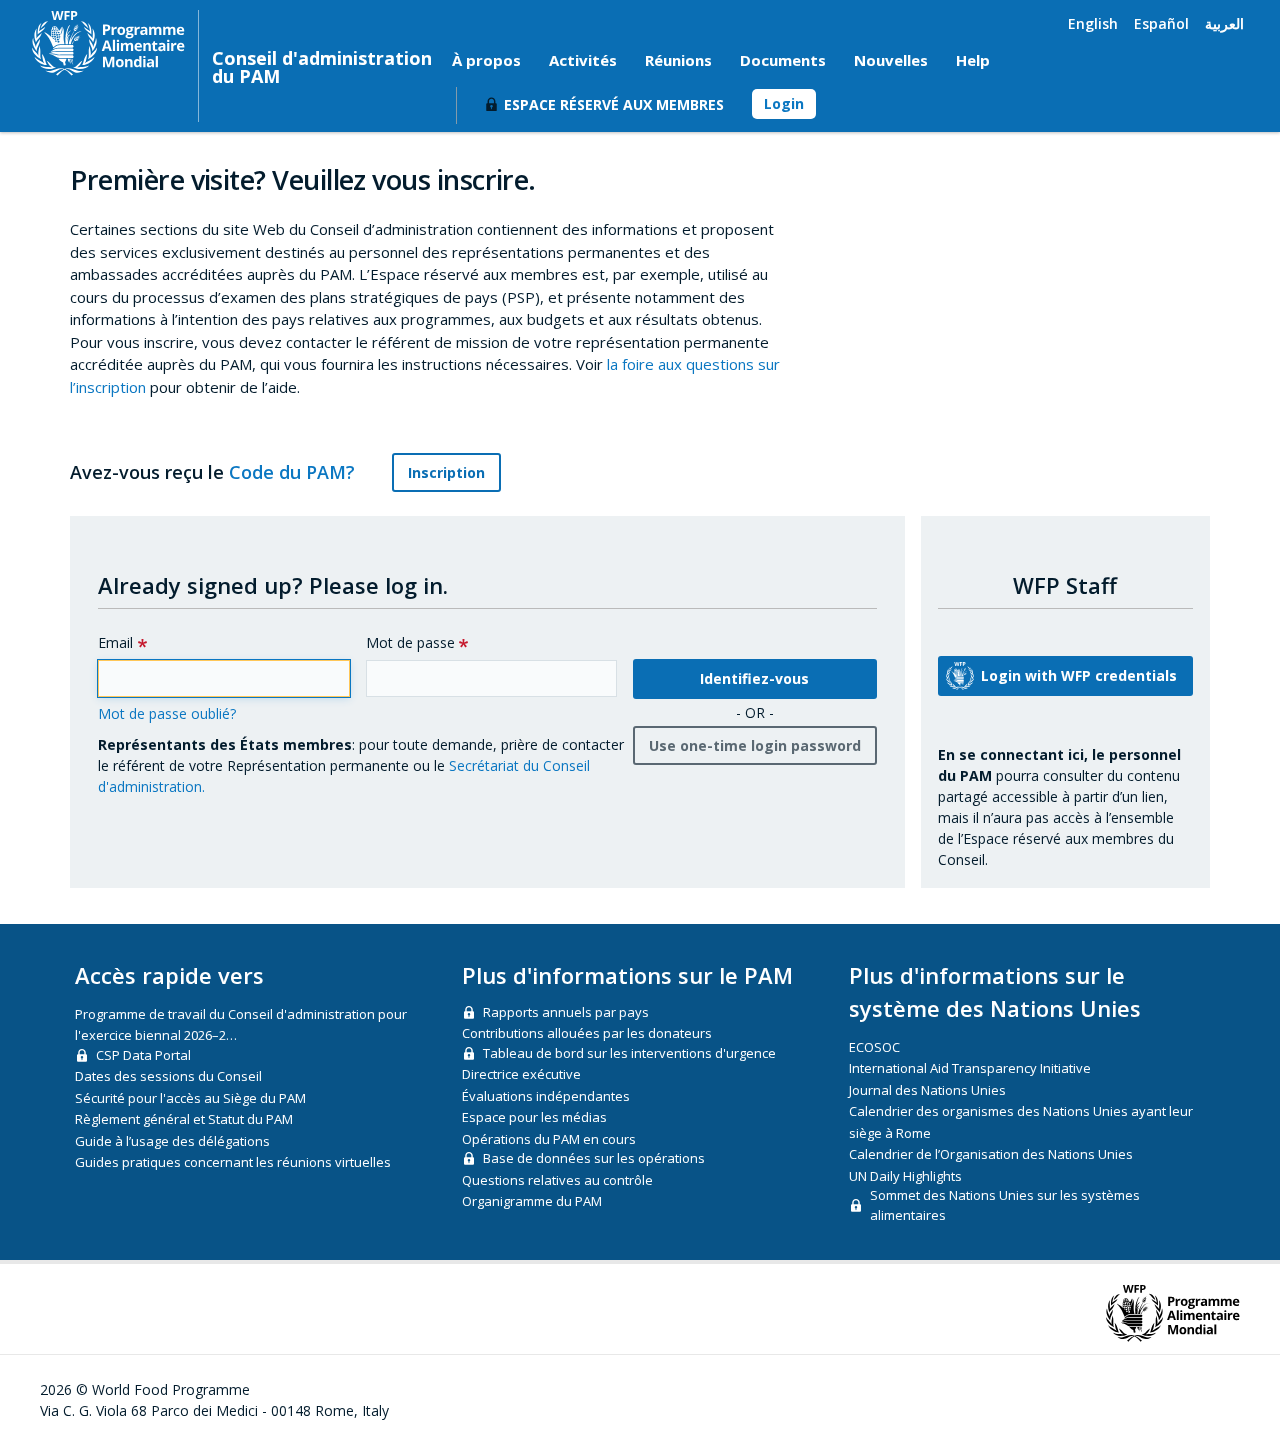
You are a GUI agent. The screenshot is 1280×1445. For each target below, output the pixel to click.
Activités (583, 60)
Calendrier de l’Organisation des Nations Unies (991, 1154)
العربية (1224, 23)
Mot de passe (410, 642)
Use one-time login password (755, 745)
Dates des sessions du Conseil (168, 1076)
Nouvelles (891, 60)
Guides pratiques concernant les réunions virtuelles (233, 1162)
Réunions (678, 60)
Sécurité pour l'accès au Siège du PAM (190, 1098)
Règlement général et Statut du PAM (184, 1119)
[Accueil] (108, 43)
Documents (783, 60)
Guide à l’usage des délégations (172, 1141)
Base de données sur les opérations (594, 1158)
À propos (486, 60)
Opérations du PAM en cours (549, 1139)
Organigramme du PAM (532, 1201)
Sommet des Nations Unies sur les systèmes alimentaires (1005, 1205)
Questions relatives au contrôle (557, 1180)
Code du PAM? (294, 472)
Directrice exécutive (521, 1074)
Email (115, 642)
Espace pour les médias (534, 1117)
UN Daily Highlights (905, 1176)
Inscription (446, 472)
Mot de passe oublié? (167, 713)
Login (784, 103)
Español (1161, 23)
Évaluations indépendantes (546, 1096)
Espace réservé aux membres (614, 104)
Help (973, 60)
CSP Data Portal (143, 1055)
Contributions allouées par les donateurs (587, 1033)
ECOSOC (874, 1047)
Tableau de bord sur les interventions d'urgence (629, 1053)
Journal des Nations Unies (927, 1090)
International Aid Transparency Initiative (970, 1068)
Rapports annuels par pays (566, 1012)
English (1093, 23)
